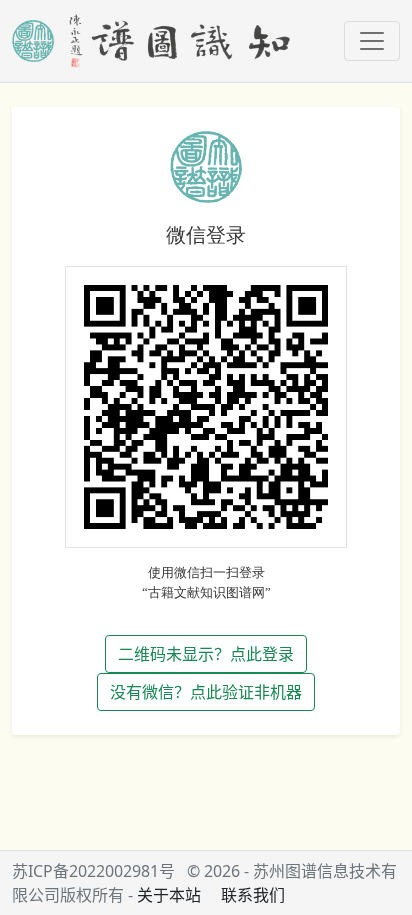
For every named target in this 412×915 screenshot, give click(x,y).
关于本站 (169, 895)
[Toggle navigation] (372, 41)
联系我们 (253, 895)
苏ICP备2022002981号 (93, 871)
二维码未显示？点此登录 (206, 654)
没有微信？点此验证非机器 (206, 692)
